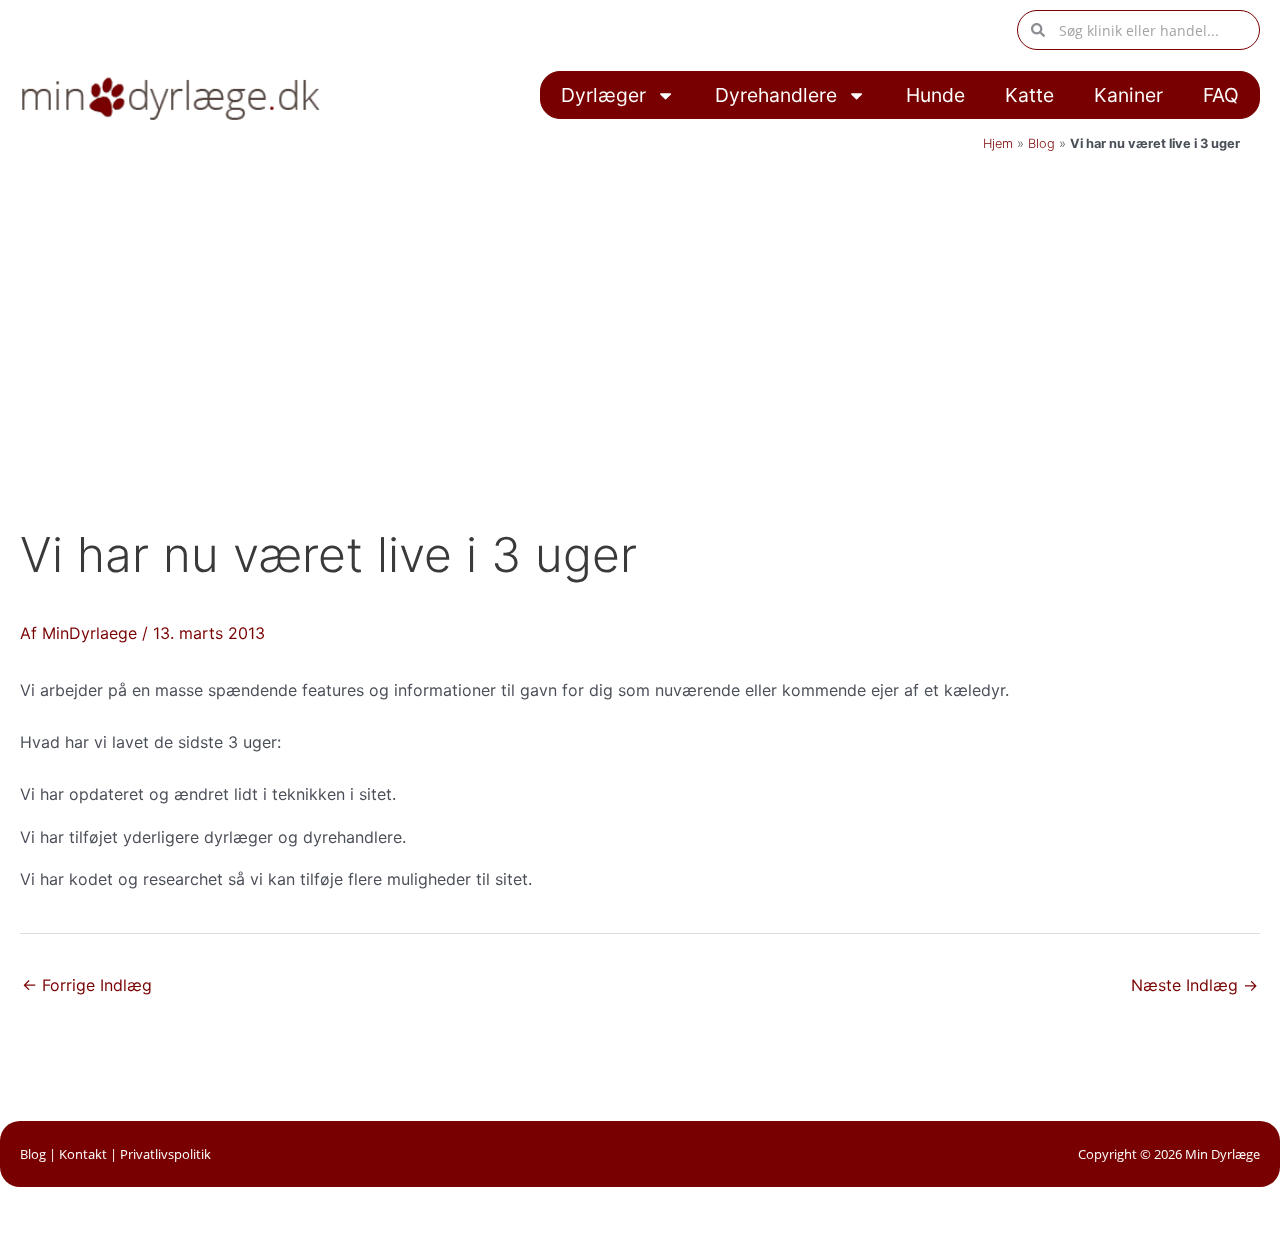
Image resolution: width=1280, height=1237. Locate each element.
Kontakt (83, 1154)
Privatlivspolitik (165, 1154)
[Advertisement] (640, 312)
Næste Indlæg (1194, 985)
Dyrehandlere (776, 95)
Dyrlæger (603, 95)
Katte (1029, 95)
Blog (1041, 143)
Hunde (935, 95)
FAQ (1221, 95)
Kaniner (1128, 95)
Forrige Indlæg (87, 985)
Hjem (998, 143)
